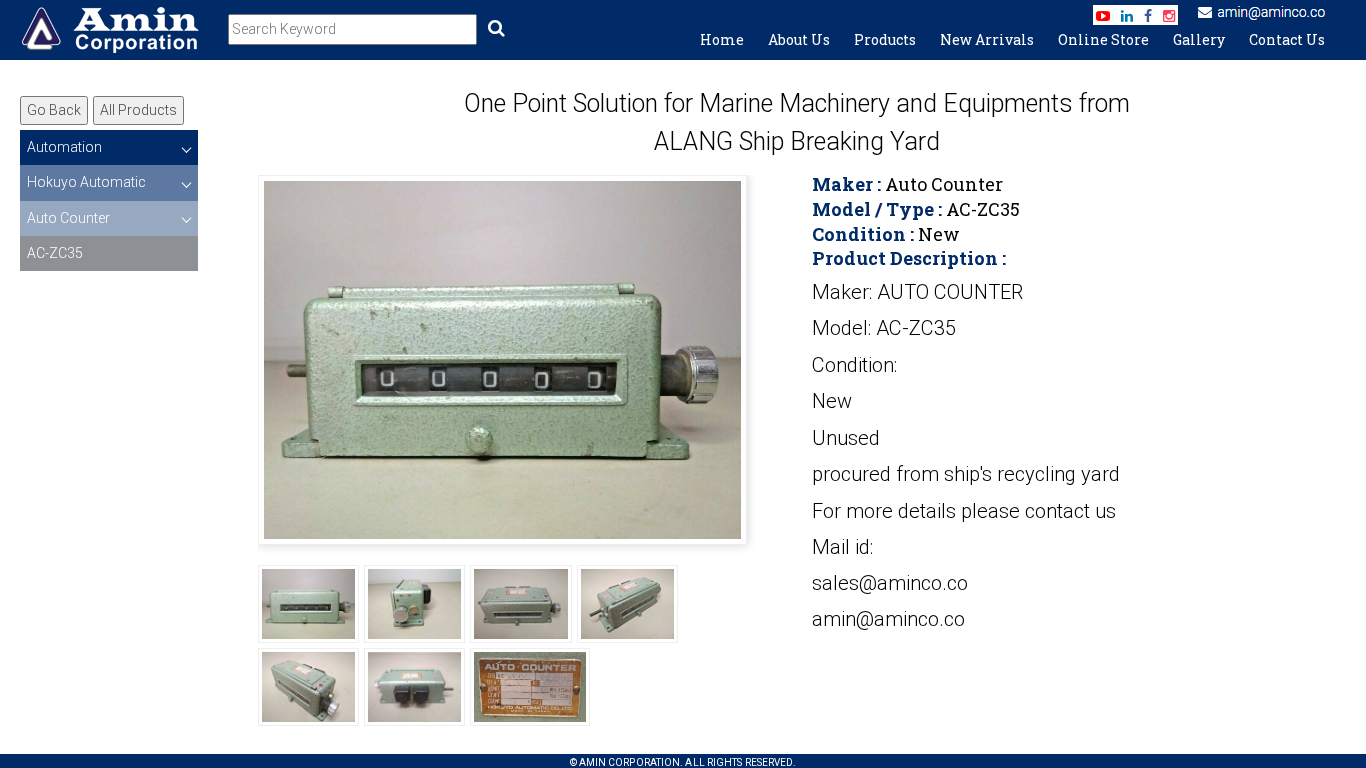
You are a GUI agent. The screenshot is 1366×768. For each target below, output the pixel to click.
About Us (799, 39)
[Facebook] (1148, 16)
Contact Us (1287, 39)
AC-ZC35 (55, 253)
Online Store (1103, 39)
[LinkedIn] (1127, 16)
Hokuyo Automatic (86, 182)
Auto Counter (68, 218)
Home (722, 39)
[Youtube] (1103, 16)
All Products (138, 110)
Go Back (54, 110)
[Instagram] (1169, 16)
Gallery (1199, 39)
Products (885, 39)
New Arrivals (987, 39)
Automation (64, 147)
